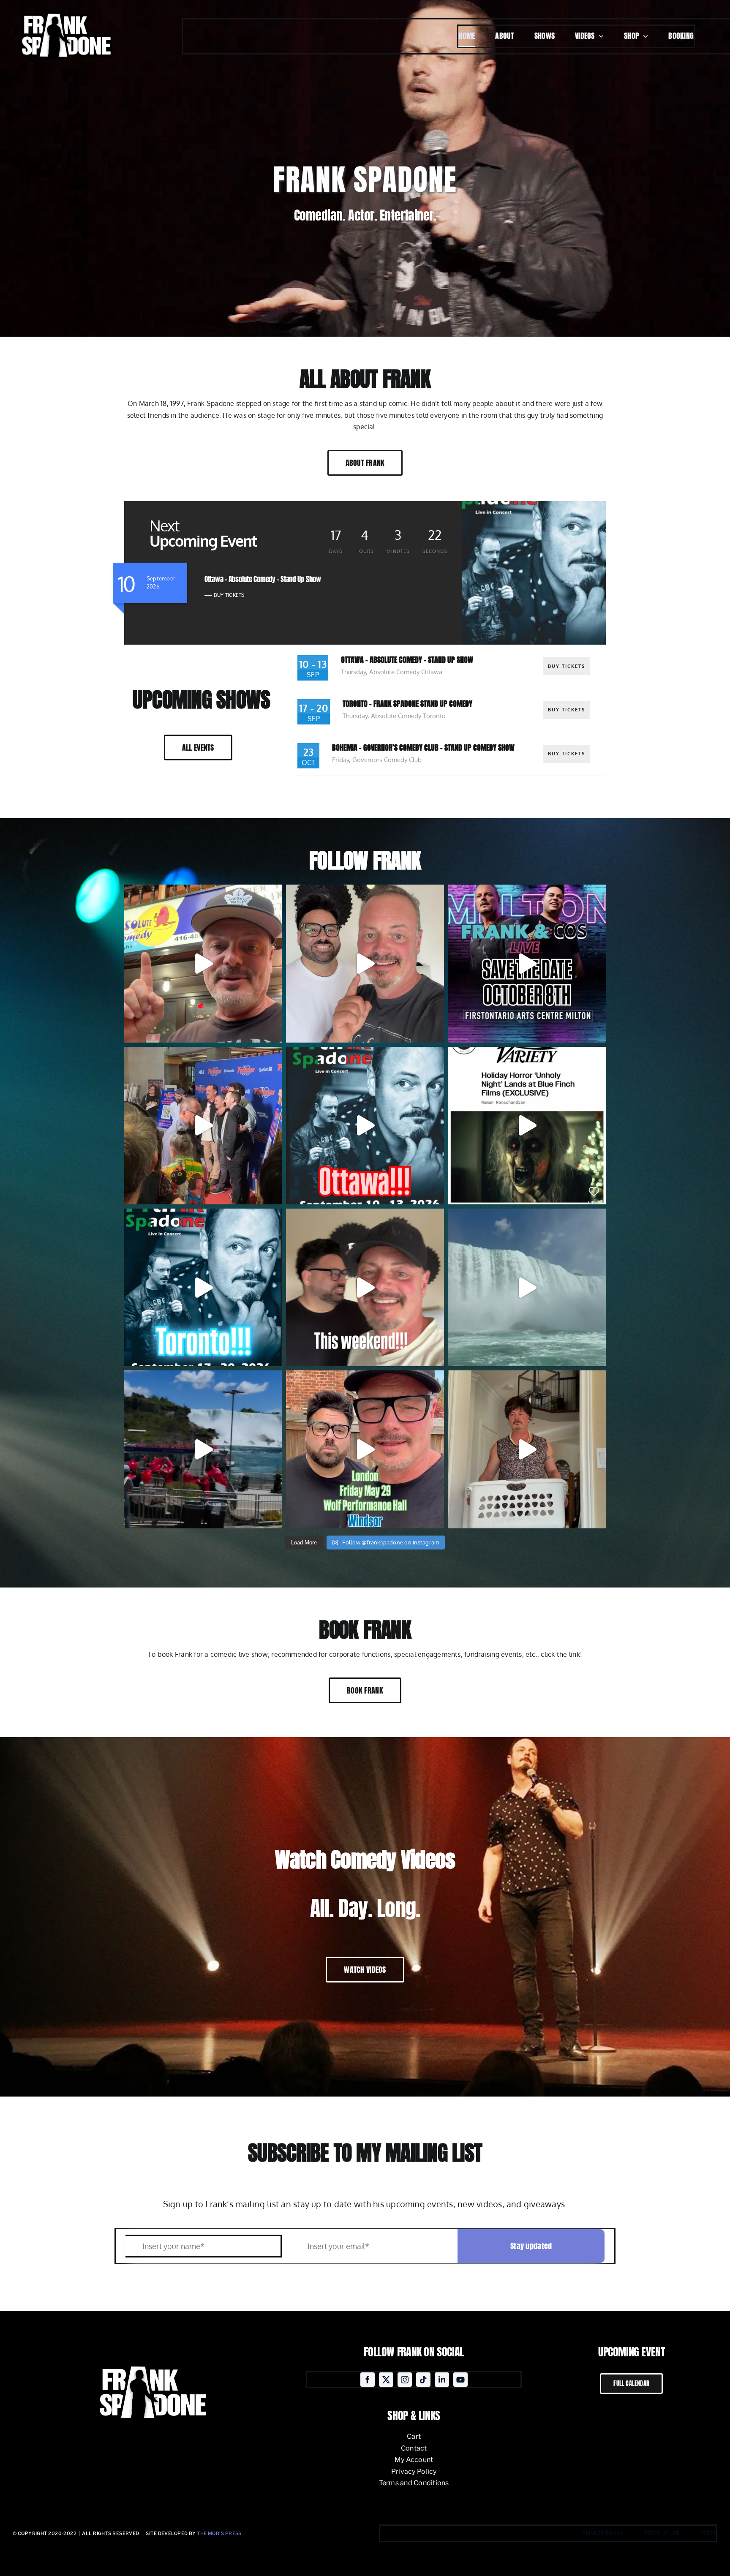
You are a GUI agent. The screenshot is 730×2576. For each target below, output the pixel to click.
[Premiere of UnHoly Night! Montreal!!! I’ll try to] (203, 1126)
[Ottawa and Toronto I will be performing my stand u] (203, 963)
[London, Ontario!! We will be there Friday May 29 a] (527, 1449)
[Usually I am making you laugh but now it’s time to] (527, 1126)
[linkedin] (442, 2380)
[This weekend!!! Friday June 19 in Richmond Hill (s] (365, 1287)
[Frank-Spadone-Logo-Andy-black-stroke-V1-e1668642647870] (65, 10)
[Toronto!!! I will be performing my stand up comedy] (203, 1287)
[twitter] (386, 2380)
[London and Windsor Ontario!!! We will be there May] (365, 1449)
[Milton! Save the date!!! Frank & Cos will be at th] (527, 963)
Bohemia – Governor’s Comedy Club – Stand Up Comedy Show (423, 747)
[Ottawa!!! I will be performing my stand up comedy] (365, 1126)
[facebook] (368, 2380)
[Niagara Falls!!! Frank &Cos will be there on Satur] (203, 1449)
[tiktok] (423, 2380)
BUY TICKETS (229, 595)
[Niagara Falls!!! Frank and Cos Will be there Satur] (527, 1287)
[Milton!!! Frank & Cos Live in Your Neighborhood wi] (365, 963)
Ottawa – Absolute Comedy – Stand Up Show (407, 660)
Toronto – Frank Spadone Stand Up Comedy (407, 704)
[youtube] (460, 2380)
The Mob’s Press (219, 2533)
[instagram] (405, 2380)
